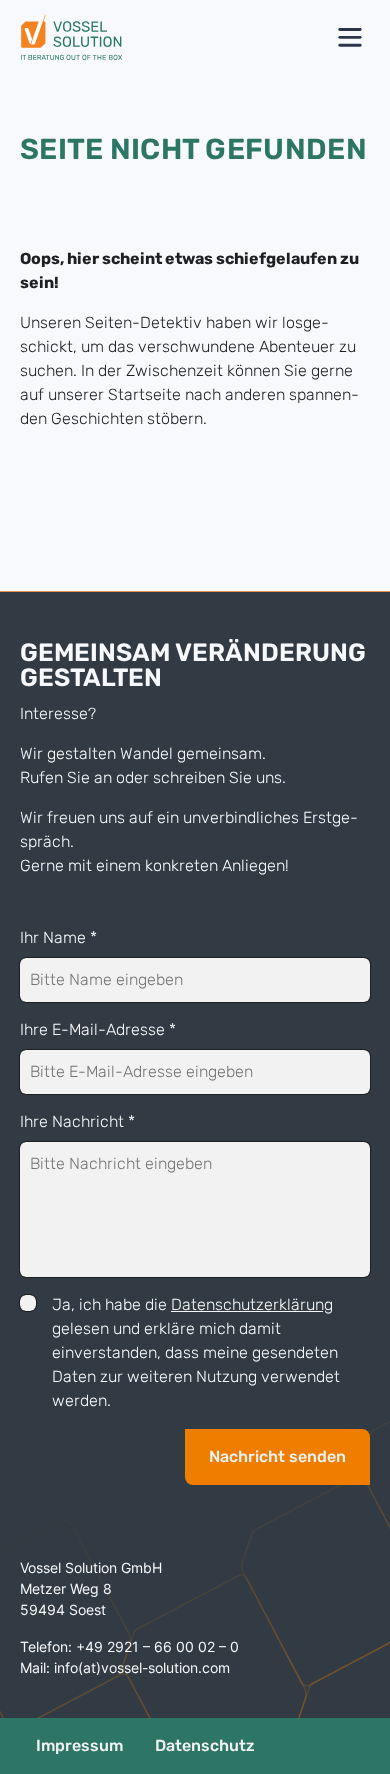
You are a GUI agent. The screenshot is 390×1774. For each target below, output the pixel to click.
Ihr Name (58, 937)
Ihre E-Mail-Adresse (98, 1029)
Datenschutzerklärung (252, 1304)
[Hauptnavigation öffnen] (350, 38)
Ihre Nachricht (77, 1121)
